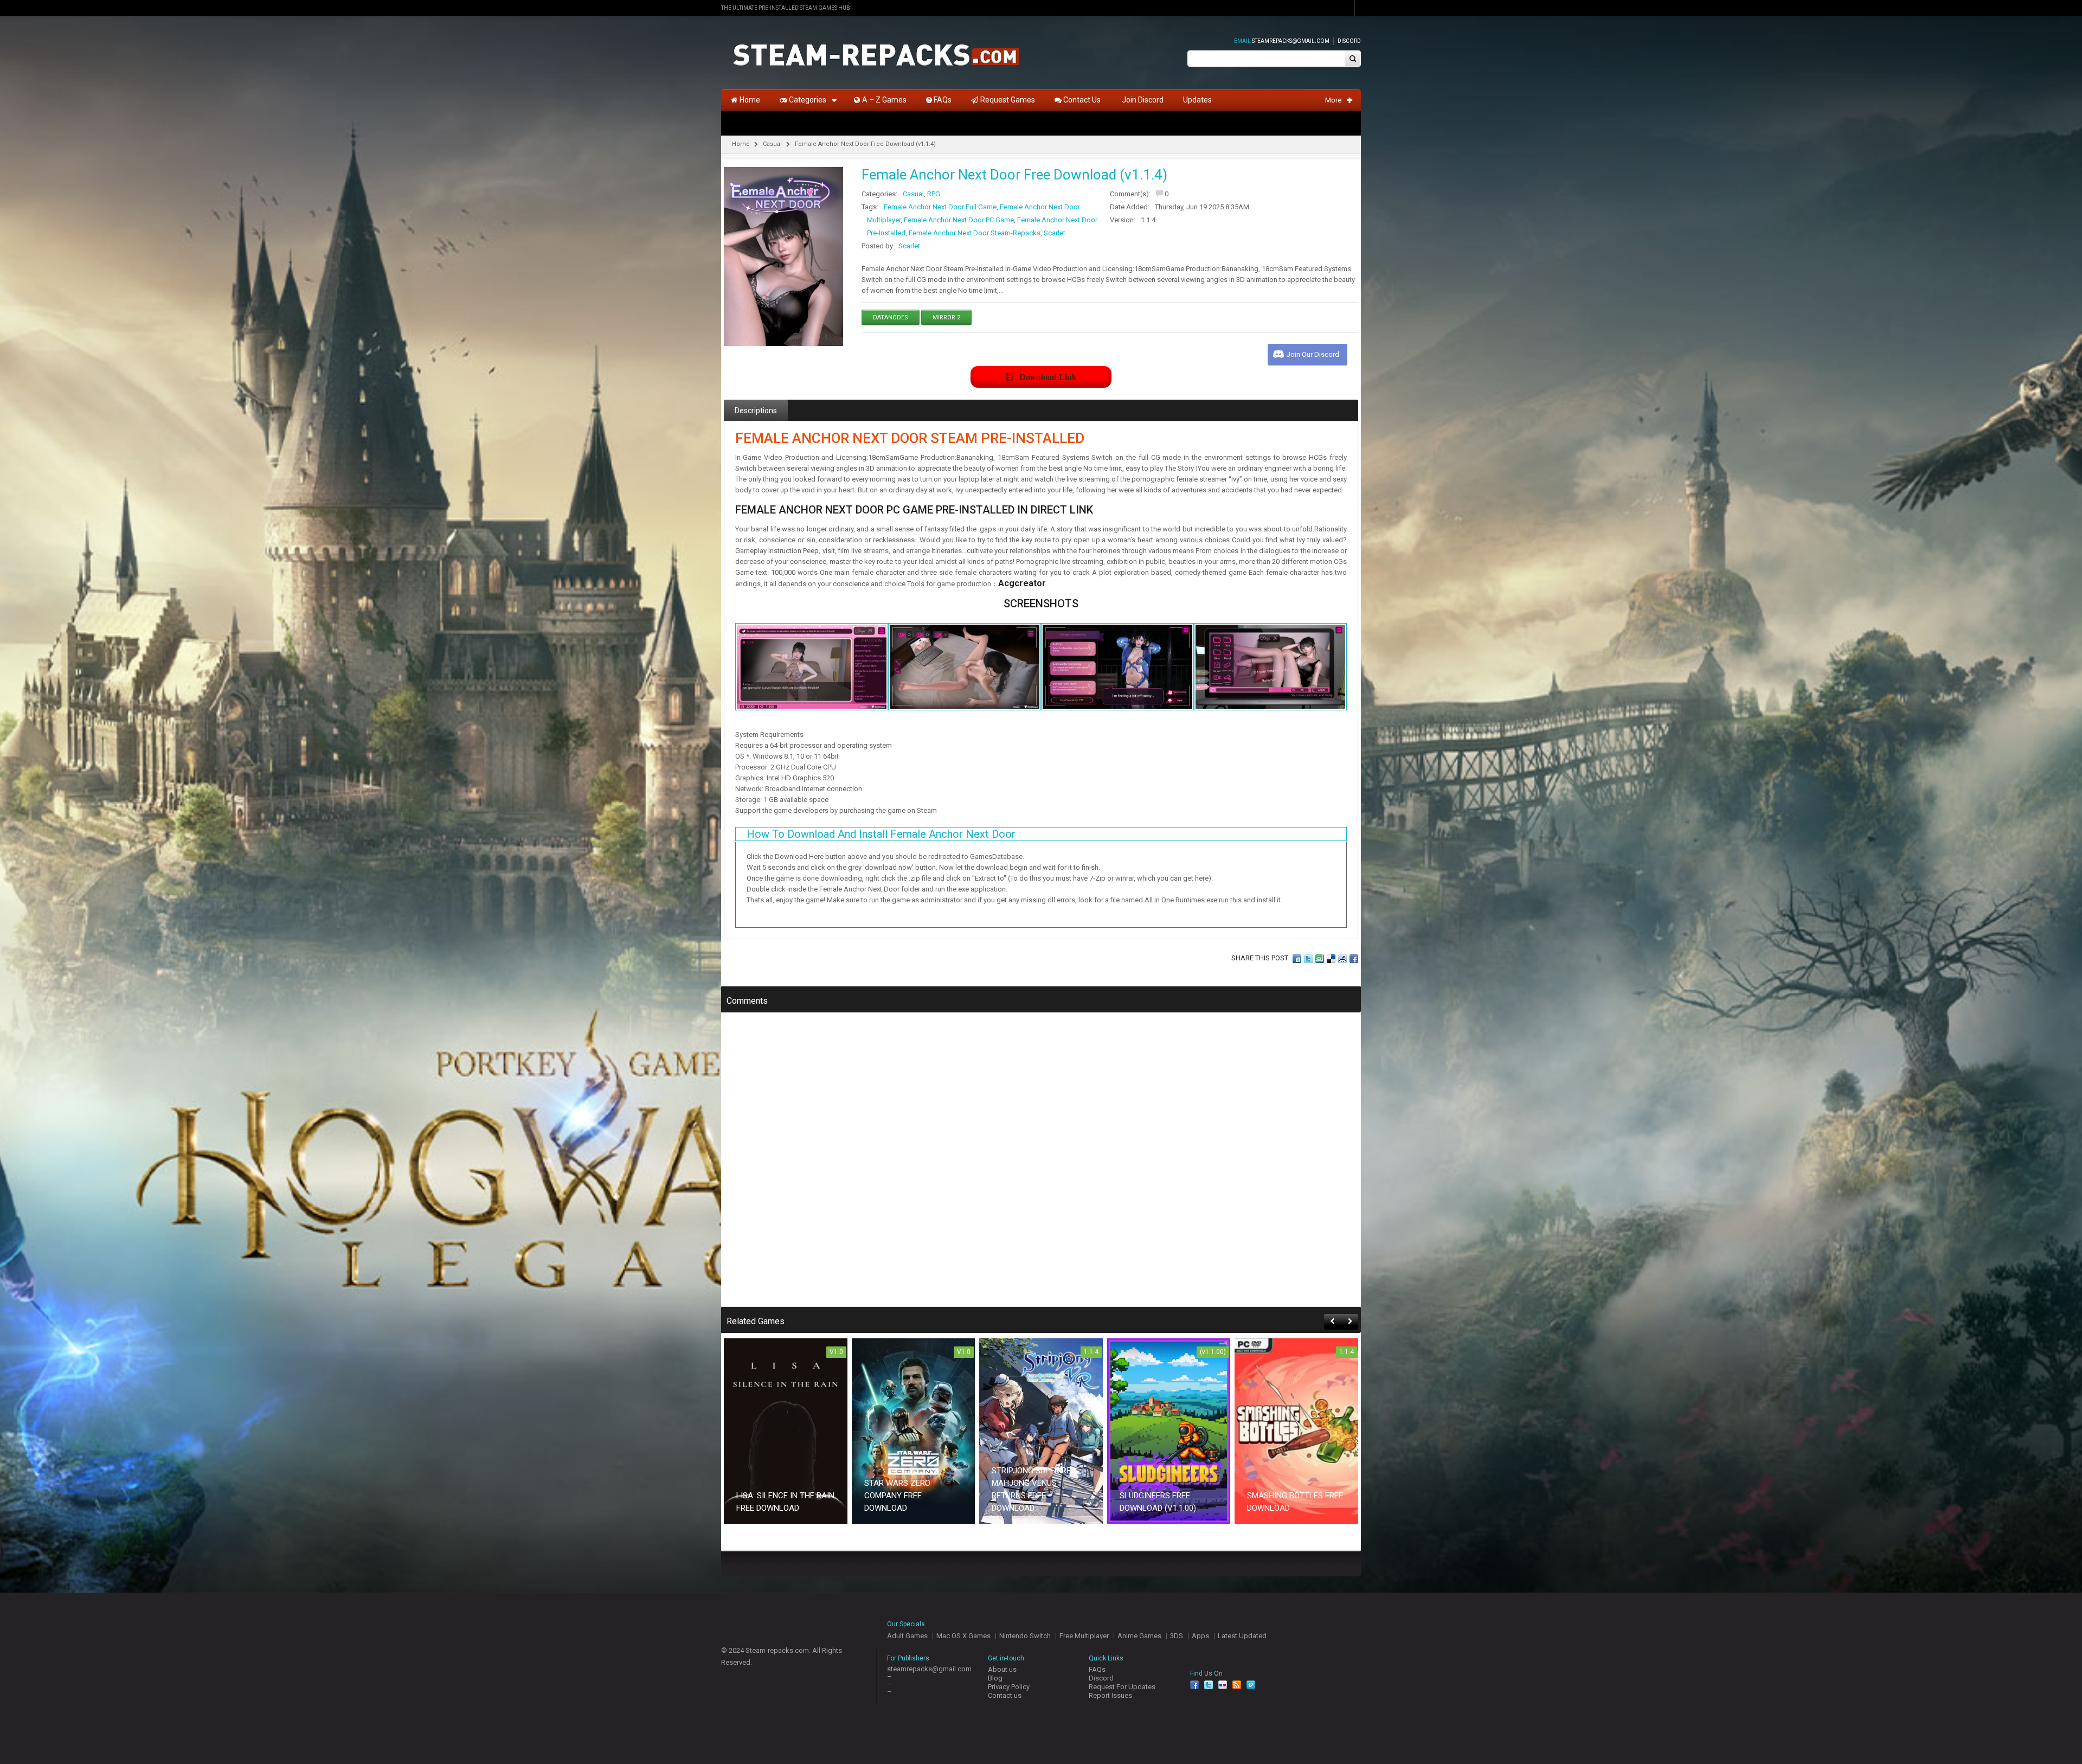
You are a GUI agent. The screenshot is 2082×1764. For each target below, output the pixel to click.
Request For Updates (1122, 1687)
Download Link (1048, 377)
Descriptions (756, 410)
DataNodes (891, 317)
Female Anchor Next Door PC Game (959, 220)
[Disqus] (1041, 1167)
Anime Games (1139, 1636)
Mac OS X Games (963, 1636)
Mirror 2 (946, 317)
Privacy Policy (1009, 1687)
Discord (1349, 41)
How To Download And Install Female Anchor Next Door (881, 834)
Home (741, 144)
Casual (772, 144)
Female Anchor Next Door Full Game (940, 207)
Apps (1200, 1636)
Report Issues (1110, 1695)
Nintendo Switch (1025, 1636)
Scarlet (1055, 233)
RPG (934, 194)
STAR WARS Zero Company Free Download (897, 1496)
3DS (1177, 1636)
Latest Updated (1242, 1636)
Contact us (1005, 1695)
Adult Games (907, 1636)
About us (1002, 1669)
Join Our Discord (1313, 354)
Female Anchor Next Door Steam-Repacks (975, 233)
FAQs (1097, 1669)
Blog (995, 1678)
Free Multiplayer (1084, 1636)
